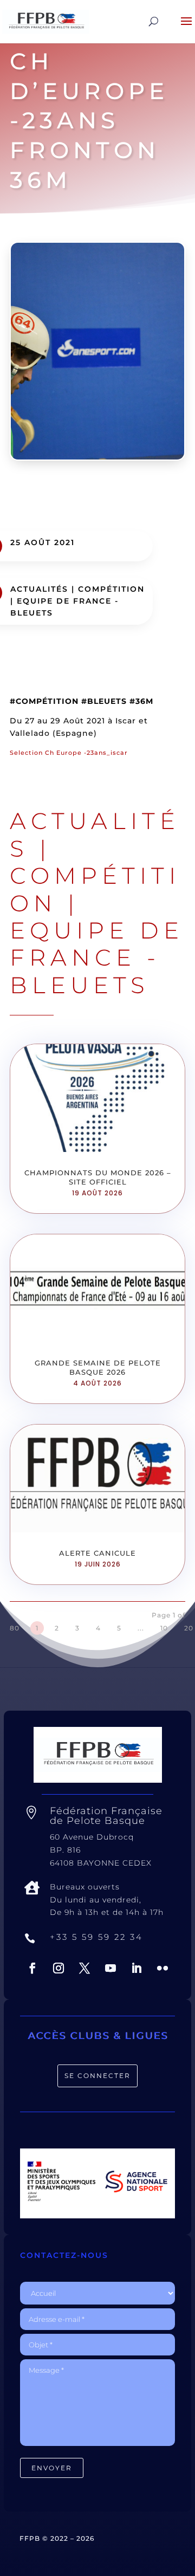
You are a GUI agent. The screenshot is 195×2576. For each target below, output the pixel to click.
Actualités (39, 589)
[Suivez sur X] (84, 1968)
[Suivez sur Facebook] (32, 1968)
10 (164, 1628)
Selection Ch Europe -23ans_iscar (69, 753)
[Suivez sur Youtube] (110, 1968)
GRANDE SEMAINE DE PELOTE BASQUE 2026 (98, 1367)
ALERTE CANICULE (97, 1553)
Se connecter (97, 2076)
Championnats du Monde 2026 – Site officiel (98, 1177)
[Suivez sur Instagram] (58, 1968)
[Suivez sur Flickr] (162, 1968)
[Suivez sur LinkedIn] (136, 1968)
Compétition (111, 589)
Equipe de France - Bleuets (97, 958)
